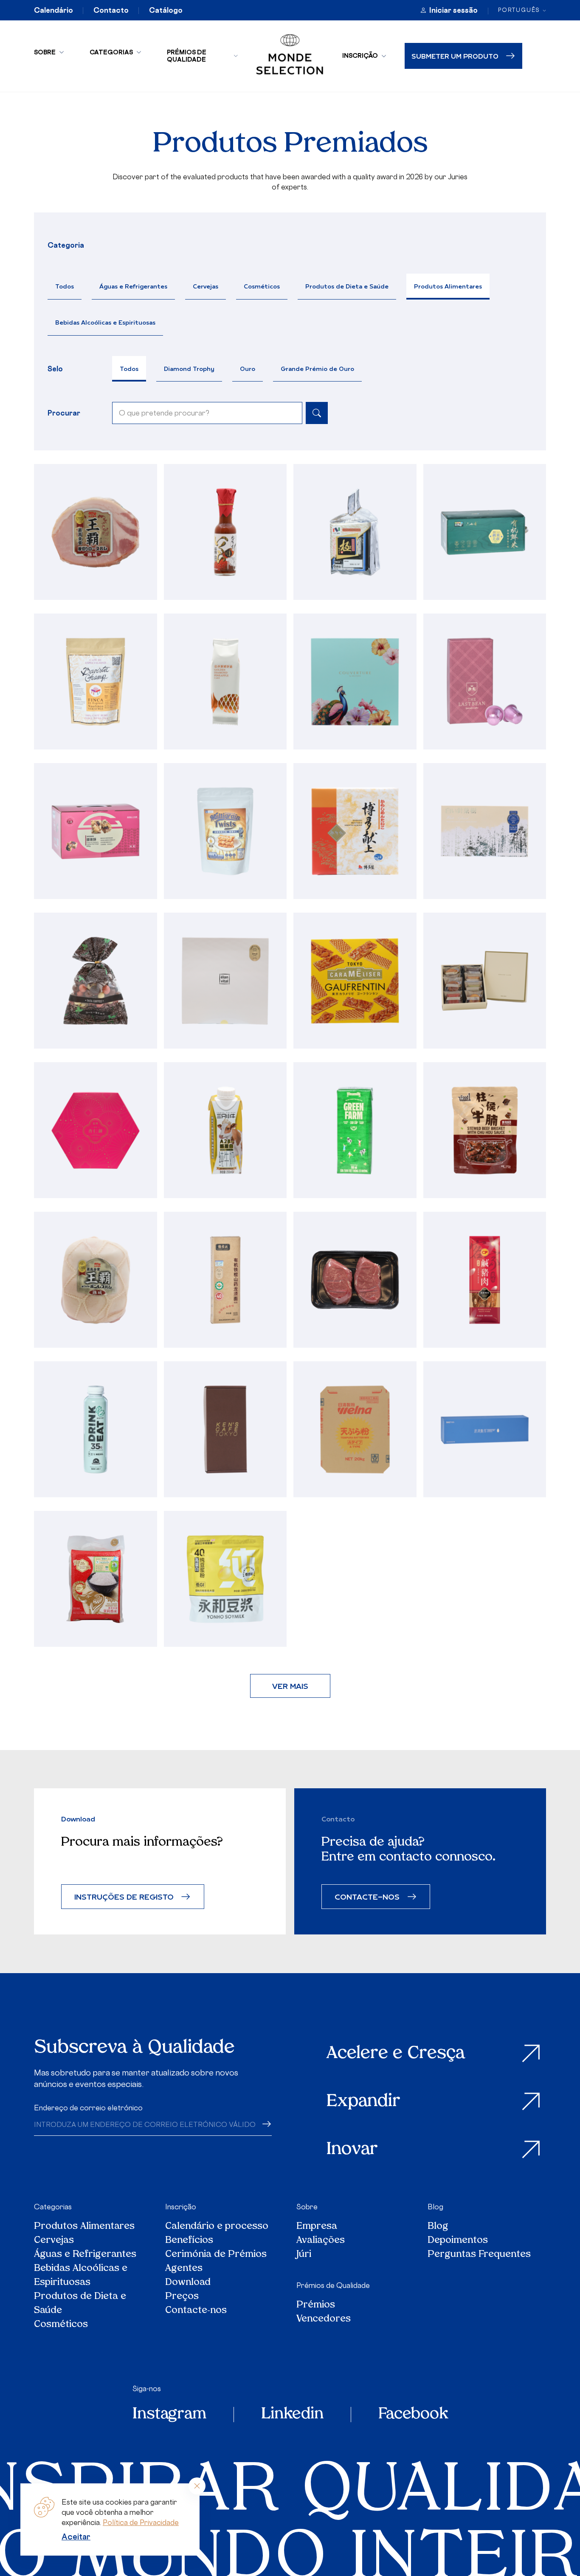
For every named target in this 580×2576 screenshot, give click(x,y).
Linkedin (292, 2415)
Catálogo (166, 10)
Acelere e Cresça (396, 2054)
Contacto (111, 10)
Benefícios (189, 2241)
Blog (435, 2207)
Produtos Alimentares (448, 286)
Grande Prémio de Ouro (317, 369)
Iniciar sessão (453, 10)
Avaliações (321, 2241)
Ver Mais (290, 1686)
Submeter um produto (455, 56)
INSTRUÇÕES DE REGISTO (124, 1896)
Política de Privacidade (141, 2522)
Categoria (66, 245)
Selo (55, 369)
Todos (65, 286)
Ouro (248, 369)
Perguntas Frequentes (479, 2255)
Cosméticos (262, 286)
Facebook (413, 2415)
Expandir (363, 2102)
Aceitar (76, 2536)
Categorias (111, 52)
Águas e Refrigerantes (133, 286)
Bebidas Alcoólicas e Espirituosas (105, 322)
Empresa (317, 2227)
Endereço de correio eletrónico (88, 2108)
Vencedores (324, 2319)
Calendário (53, 10)
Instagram (169, 2415)
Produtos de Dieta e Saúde (347, 286)
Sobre (45, 52)
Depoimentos (458, 2241)
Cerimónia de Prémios (216, 2255)
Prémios (316, 2305)
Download (188, 2283)
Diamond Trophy (189, 369)
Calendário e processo (217, 2227)
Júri (304, 2255)
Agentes (184, 2269)
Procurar (64, 413)
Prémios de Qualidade (187, 56)
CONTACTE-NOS (367, 1896)
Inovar (352, 2150)
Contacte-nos (196, 2311)
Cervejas (206, 286)
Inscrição (360, 55)
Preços (182, 2297)
